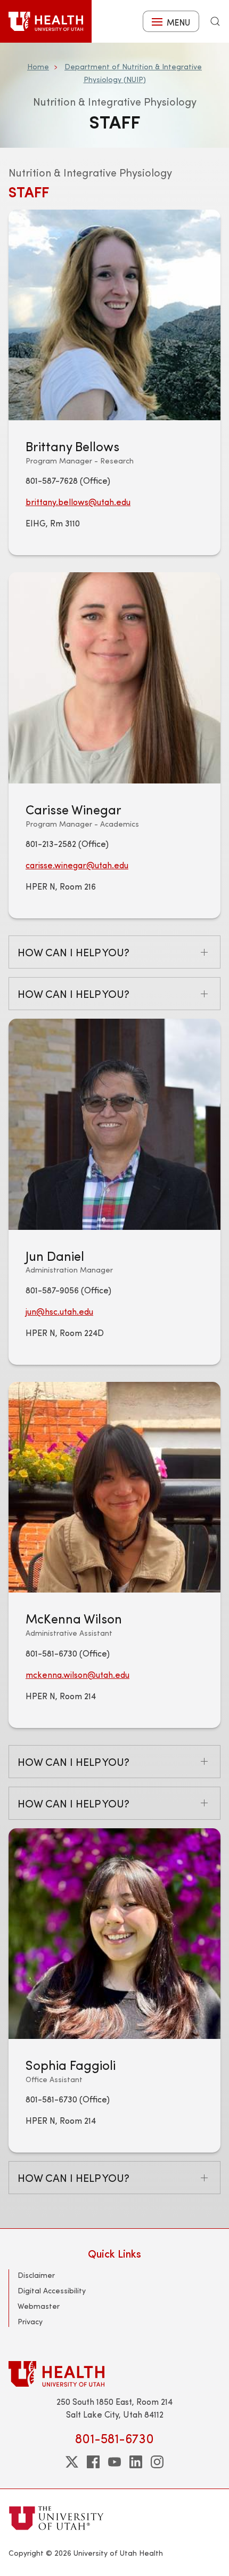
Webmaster (39, 2306)
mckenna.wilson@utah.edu (77, 1674)
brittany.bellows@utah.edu (78, 502)
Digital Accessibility (52, 2290)
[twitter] (72, 2462)
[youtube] (114, 2462)
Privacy (30, 2321)
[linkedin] (136, 2462)
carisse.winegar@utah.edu (77, 865)
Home (38, 66)
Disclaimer (36, 2275)
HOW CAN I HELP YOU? (73, 952)
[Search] (215, 21)
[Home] (46, 21)
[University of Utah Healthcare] (114, 2374)
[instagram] (157, 2462)
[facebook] (93, 2462)
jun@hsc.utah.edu (59, 1311)
